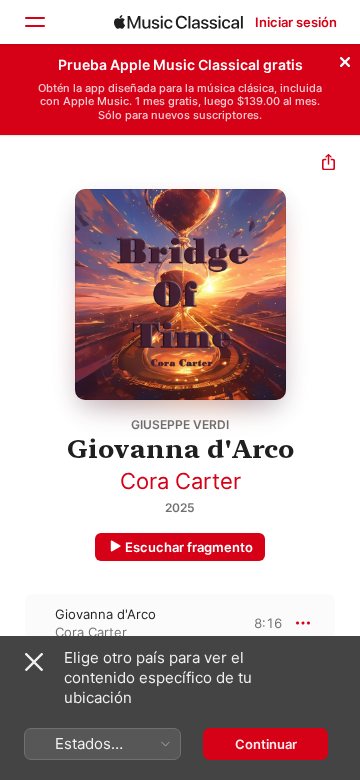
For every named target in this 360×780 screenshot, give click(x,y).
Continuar (266, 744)
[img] (178, 22)
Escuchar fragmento (189, 547)
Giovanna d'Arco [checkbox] (105, 614)
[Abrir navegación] (34, 22)
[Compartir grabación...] (328, 164)
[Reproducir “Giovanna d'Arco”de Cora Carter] (13, 623)
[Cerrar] (345, 59)
